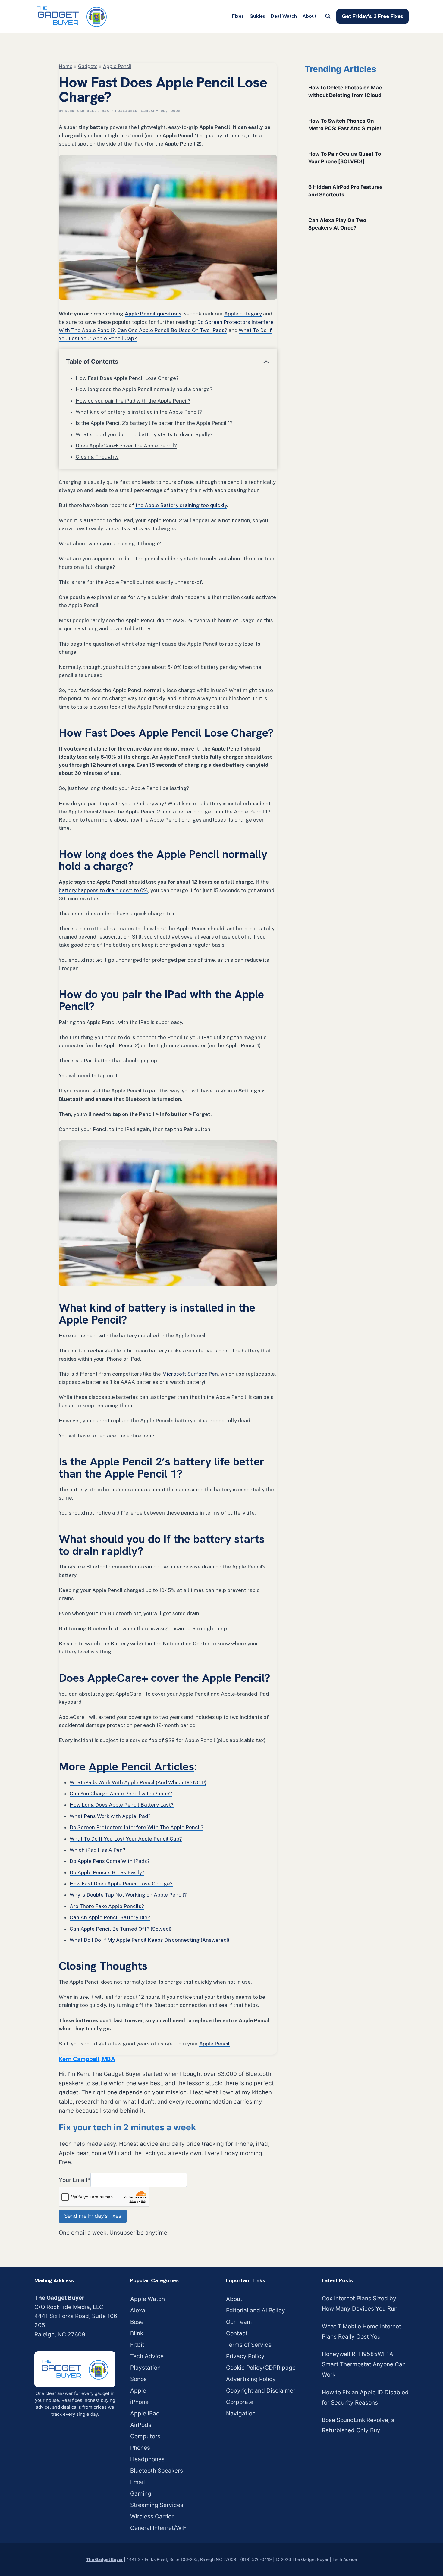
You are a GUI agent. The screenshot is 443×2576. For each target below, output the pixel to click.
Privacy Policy (245, 2356)
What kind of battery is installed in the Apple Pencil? (139, 412)
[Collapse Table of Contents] (266, 362)
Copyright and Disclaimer (261, 2391)
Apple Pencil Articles (141, 1766)
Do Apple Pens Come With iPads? (110, 1861)
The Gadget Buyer (105, 2559)
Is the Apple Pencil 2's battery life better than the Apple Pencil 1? (154, 423)
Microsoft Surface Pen (190, 1374)
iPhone (139, 2402)
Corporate (240, 2402)
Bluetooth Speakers (157, 2471)
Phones (140, 2448)
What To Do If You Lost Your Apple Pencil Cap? (126, 1839)
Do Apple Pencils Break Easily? (107, 1872)
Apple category (243, 314)
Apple (138, 2391)
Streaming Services (157, 2505)
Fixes (238, 16)
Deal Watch (284, 16)
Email (138, 2482)
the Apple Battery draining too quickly (181, 505)
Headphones (147, 2459)
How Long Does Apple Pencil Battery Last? (122, 1805)
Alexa (138, 2310)
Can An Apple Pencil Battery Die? (110, 1917)
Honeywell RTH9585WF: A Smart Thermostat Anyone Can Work (364, 2364)
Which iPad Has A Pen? (97, 1850)
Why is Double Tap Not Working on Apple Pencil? (128, 1895)
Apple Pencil (117, 66)
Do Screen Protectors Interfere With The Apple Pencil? (137, 1827)
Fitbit (137, 2345)
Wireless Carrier (152, 2516)
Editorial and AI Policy (256, 2310)
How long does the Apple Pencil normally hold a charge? (144, 389)
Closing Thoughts (97, 457)
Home (66, 66)
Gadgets (88, 66)
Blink (137, 2333)
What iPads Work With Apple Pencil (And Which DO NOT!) (138, 1782)
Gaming (141, 2494)
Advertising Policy (251, 2379)
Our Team (239, 2322)
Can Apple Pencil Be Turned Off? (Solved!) (121, 1929)
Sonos (138, 2379)
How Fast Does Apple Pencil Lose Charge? (127, 378)
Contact (237, 2333)
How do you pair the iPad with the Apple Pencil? (133, 401)
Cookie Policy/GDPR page (261, 2368)
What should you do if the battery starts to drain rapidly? (144, 434)
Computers (145, 2436)
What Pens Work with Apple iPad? (110, 1816)
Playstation (145, 2368)
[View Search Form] (328, 16)
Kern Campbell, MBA (87, 111)
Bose (137, 2322)
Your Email (75, 2180)
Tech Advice (147, 2356)
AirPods (141, 2425)
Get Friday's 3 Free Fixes (372, 16)
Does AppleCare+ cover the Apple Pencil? (126, 446)
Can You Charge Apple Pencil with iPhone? (121, 1794)
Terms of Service (249, 2345)
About (309, 16)
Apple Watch (148, 2299)
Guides (257, 16)
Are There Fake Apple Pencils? (107, 1906)
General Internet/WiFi (159, 2528)
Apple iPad (145, 2413)
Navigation (241, 2413)
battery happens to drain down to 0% (103, 890)
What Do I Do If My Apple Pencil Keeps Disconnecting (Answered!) (149, 1940)
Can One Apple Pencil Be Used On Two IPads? (172, 330)
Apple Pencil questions (153, 314)
